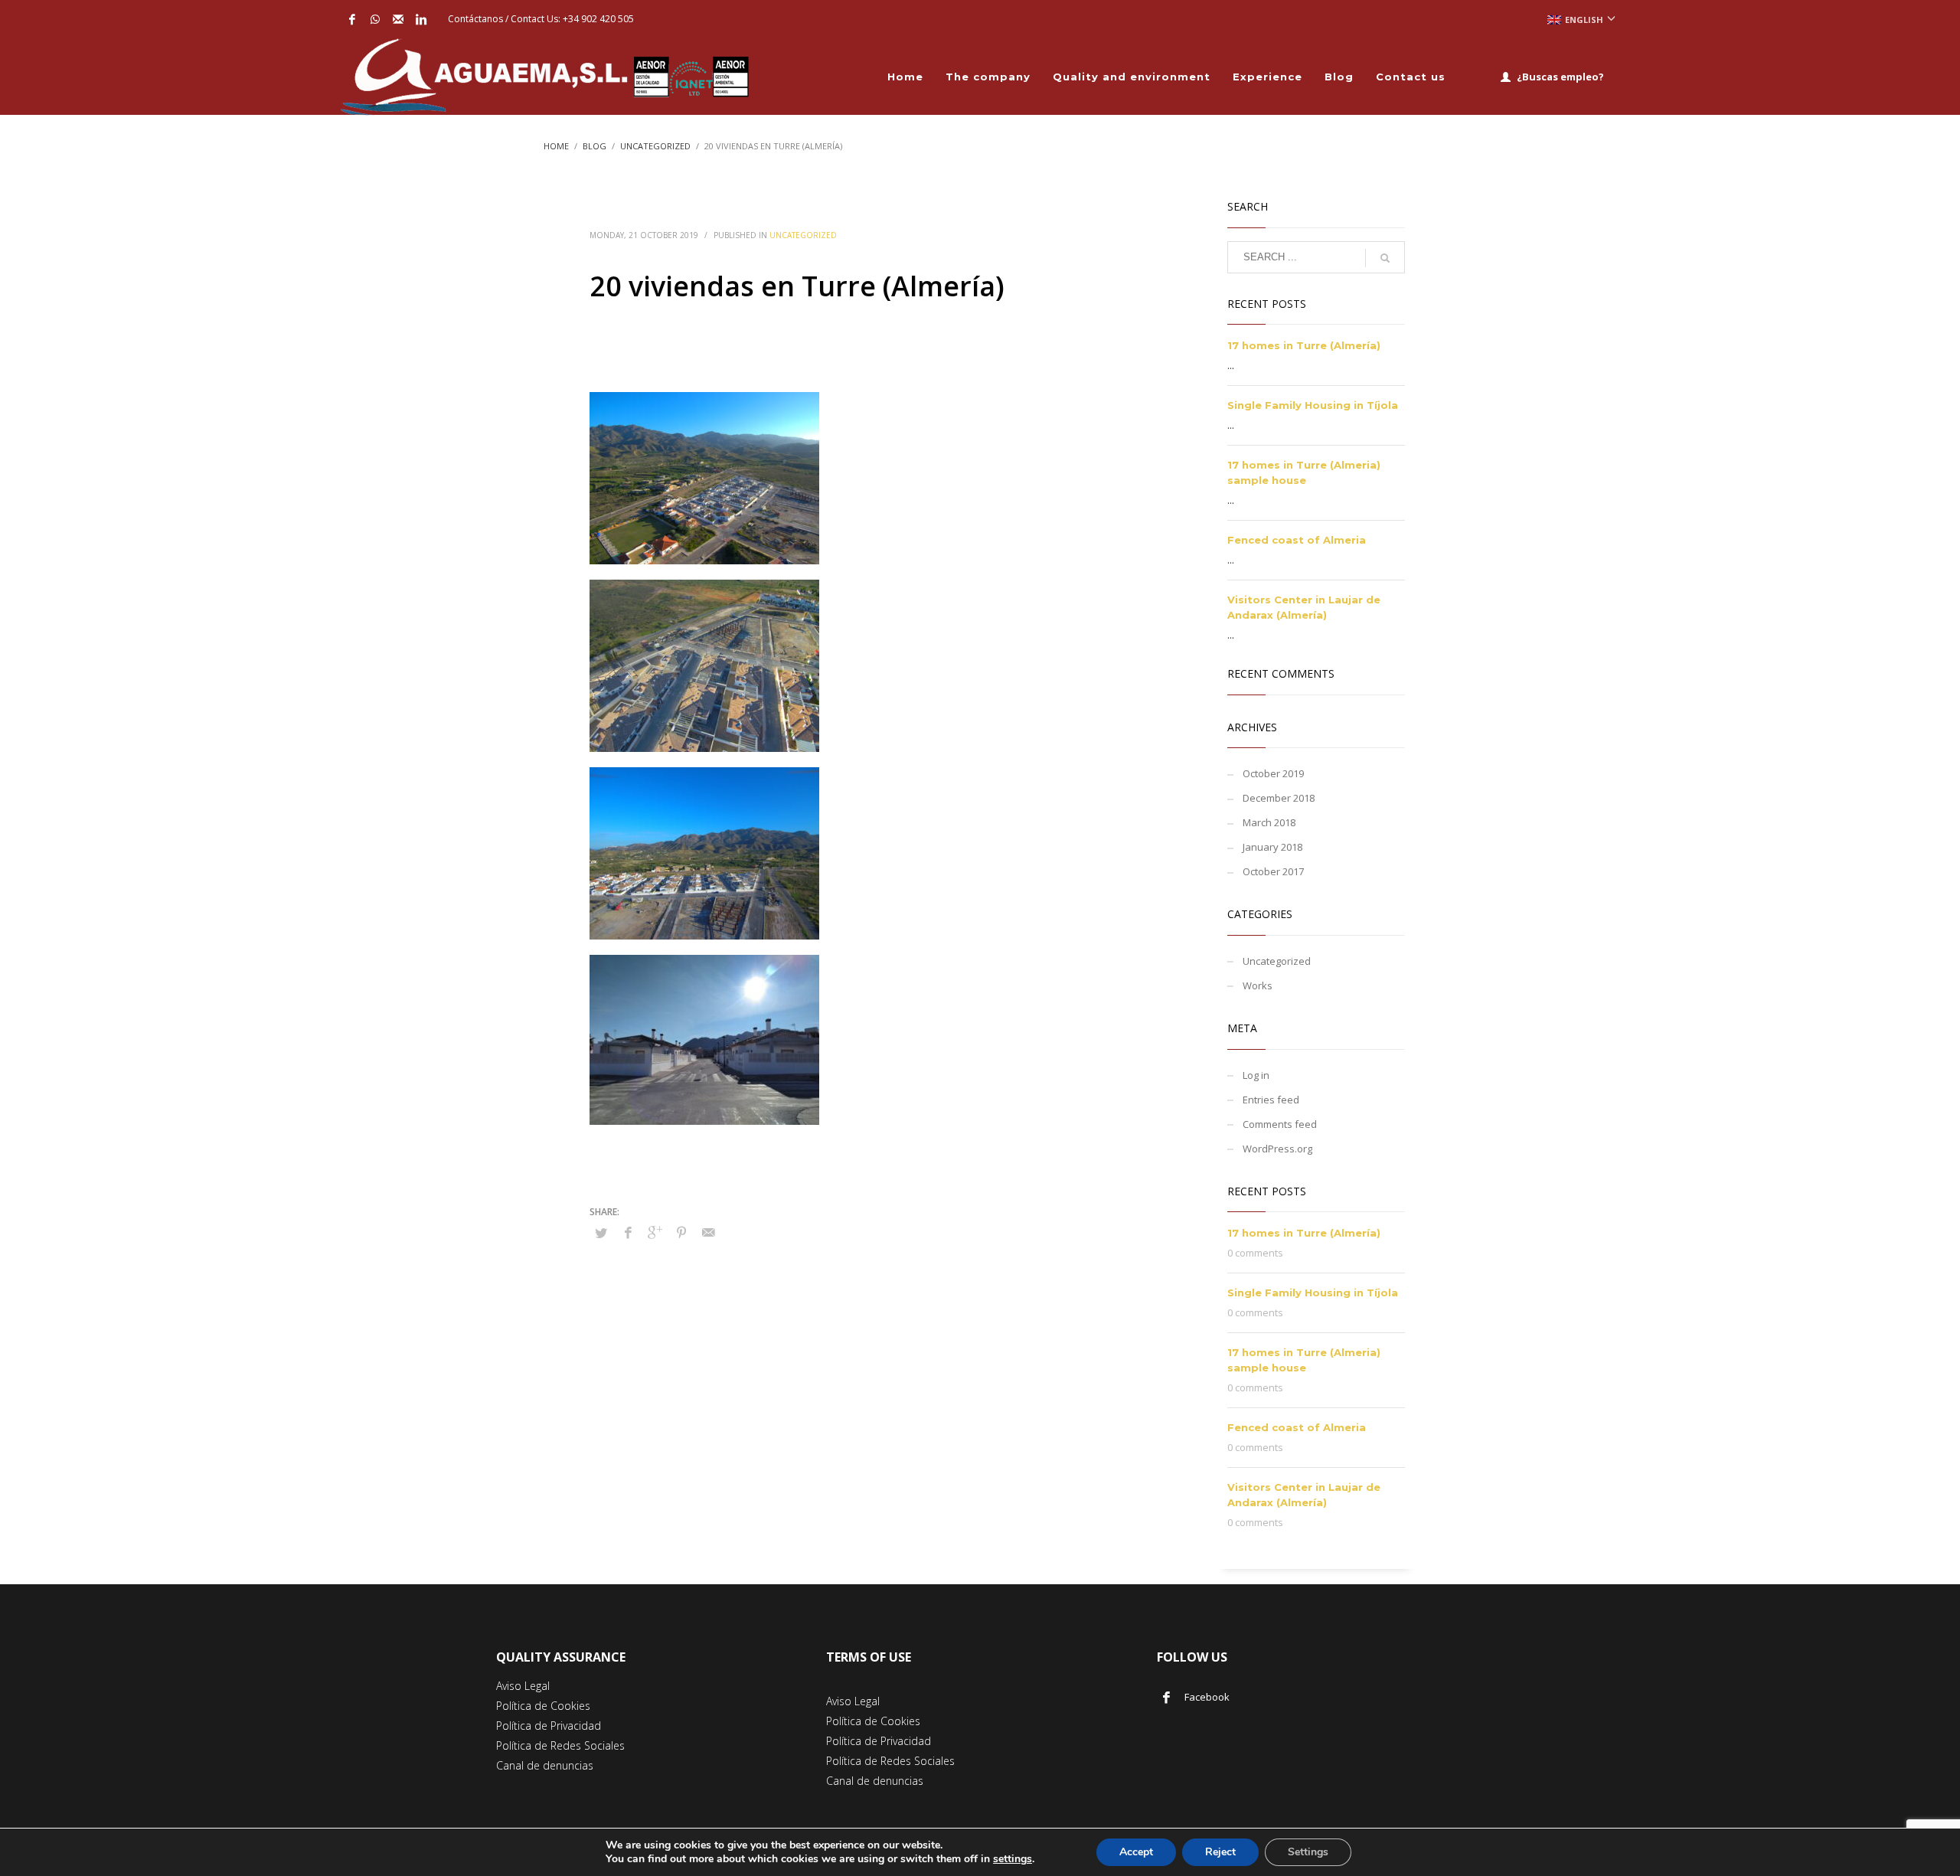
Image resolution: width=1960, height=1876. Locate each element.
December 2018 (1279, 798)
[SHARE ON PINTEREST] (681, 1232)
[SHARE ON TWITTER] (601, 1233)
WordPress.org (1277, 1149)
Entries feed (1271, 1100)
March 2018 (1269, 822)
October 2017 (1273, 871)
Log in (1256, 1075)
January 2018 (1272, 847)
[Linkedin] (421, 19)
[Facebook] (352, 19)
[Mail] (398, 19)
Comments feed (1280, 1124)
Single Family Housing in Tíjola (1313, 405)
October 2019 (1273, 773)
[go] (1385, 258)
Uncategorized (803, 235)
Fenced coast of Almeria (1297, 540)
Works (1258, 985)
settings (1013, 1859)
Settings (1308, 1852)
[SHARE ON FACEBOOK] (628, 1232)
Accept (1136, 1852)
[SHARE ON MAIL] (708, 1232)
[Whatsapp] (375, 19)
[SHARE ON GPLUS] (655, 1232)
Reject (1220, 1852)
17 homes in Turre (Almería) (1304, 345)
